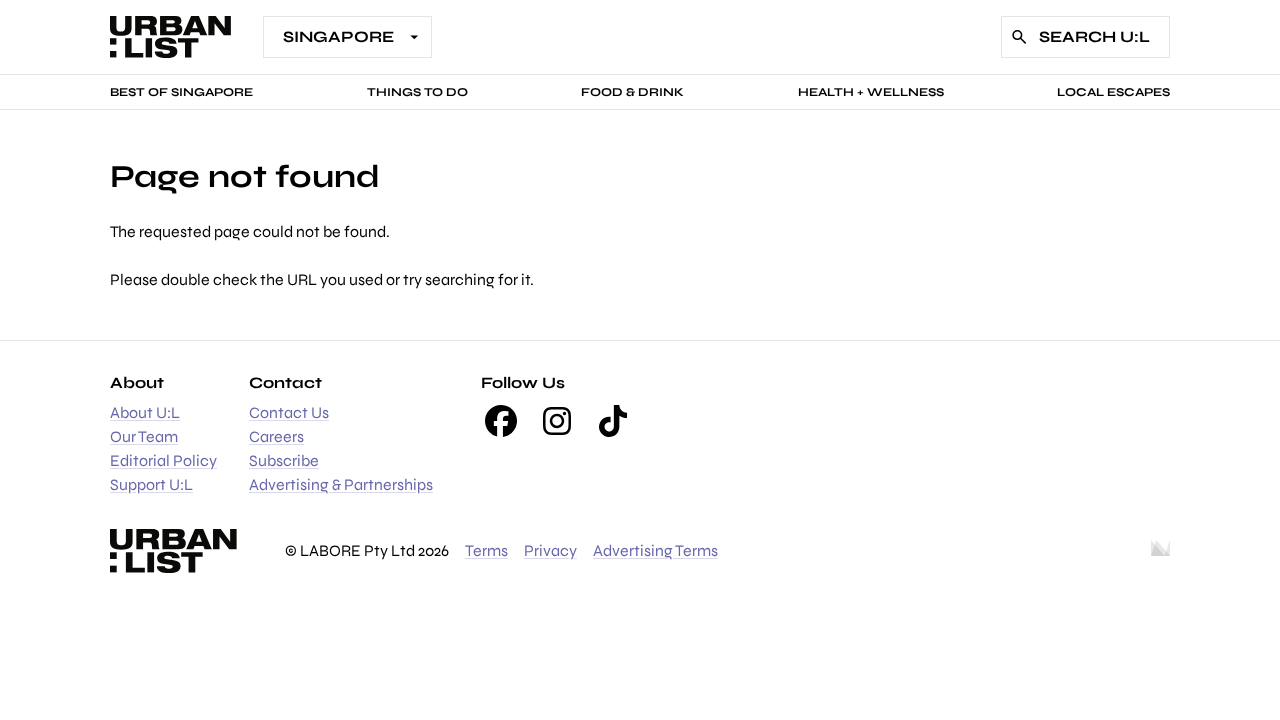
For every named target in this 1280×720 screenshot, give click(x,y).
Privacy (550, 550)
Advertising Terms (655, 550)
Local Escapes (1113, 92)
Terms (486, 550)
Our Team (144, 436)
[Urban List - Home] (170, 37)
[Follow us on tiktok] (613, 421)
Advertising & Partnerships (341, 484)
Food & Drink (632, 92)
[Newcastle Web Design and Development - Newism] (1160, 551)
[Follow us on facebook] (501, 421)
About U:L (145, 412)
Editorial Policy (163, 460)
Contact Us (289, 412)
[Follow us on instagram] (557, 421)
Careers (276, 436)
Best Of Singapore (181, 92)
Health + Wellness (871, 92)
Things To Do (417, 92)
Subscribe (284, 460)
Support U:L (151, 484)
